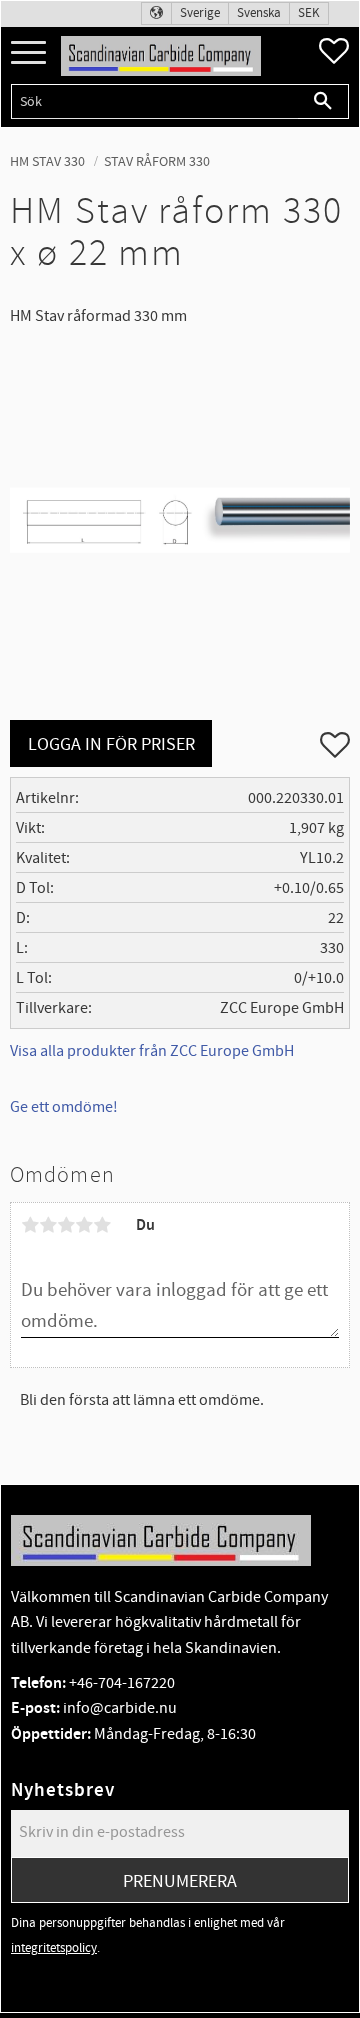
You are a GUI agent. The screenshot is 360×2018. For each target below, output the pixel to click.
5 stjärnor (102, 1225)
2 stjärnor (48, 1225)
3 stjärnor (66, 1225)
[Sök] (323, 101)
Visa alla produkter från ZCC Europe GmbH (152, 1051)
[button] (28, 53)
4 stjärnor (84, 1225)
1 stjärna (30, 1225)
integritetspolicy (54, 1948)
